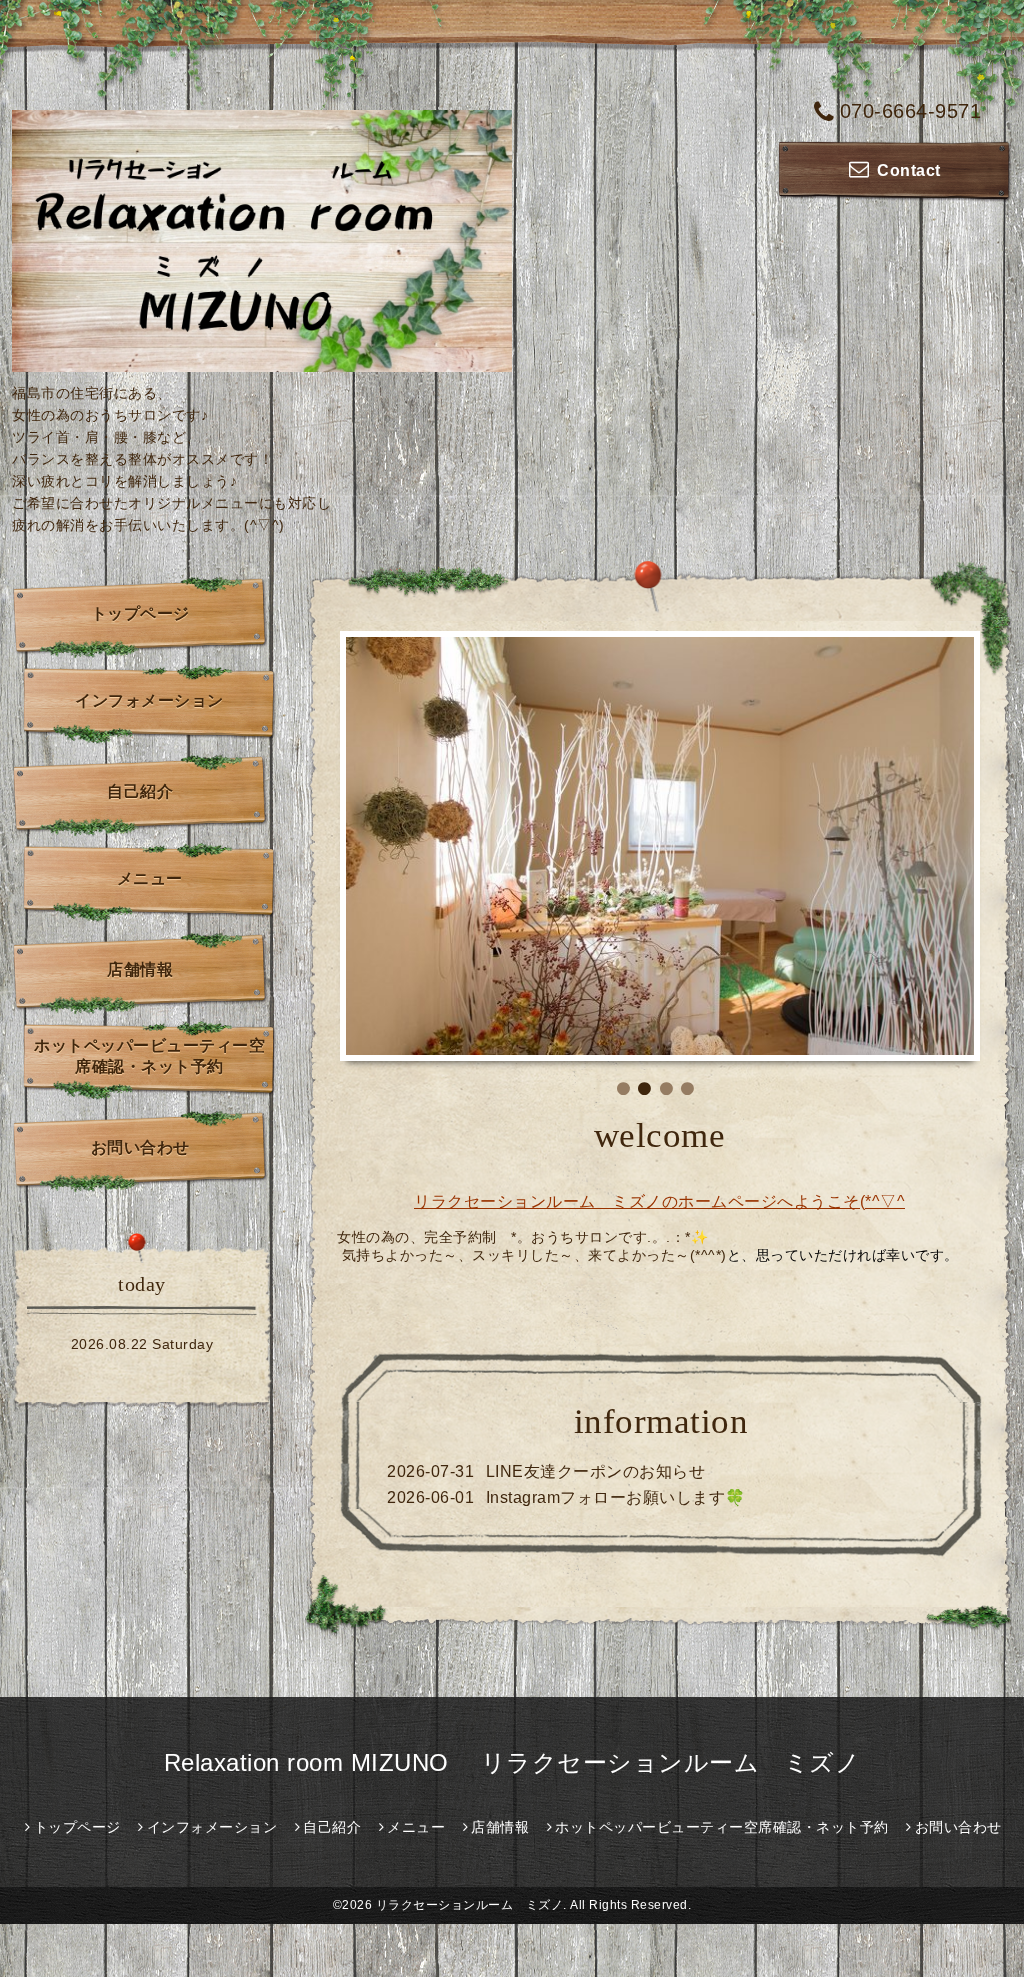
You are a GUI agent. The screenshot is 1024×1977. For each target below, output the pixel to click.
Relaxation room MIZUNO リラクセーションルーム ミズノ (512, 1762)
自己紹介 (140, 791)
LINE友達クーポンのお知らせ (596, 1471)
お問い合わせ (140, 1147)
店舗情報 (140, 969)
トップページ (140, 613)
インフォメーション (149, 700)
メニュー (150, 878)
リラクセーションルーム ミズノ (470, 1905)
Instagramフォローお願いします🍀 (616, 1497)
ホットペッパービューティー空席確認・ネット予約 (149, 1056)
